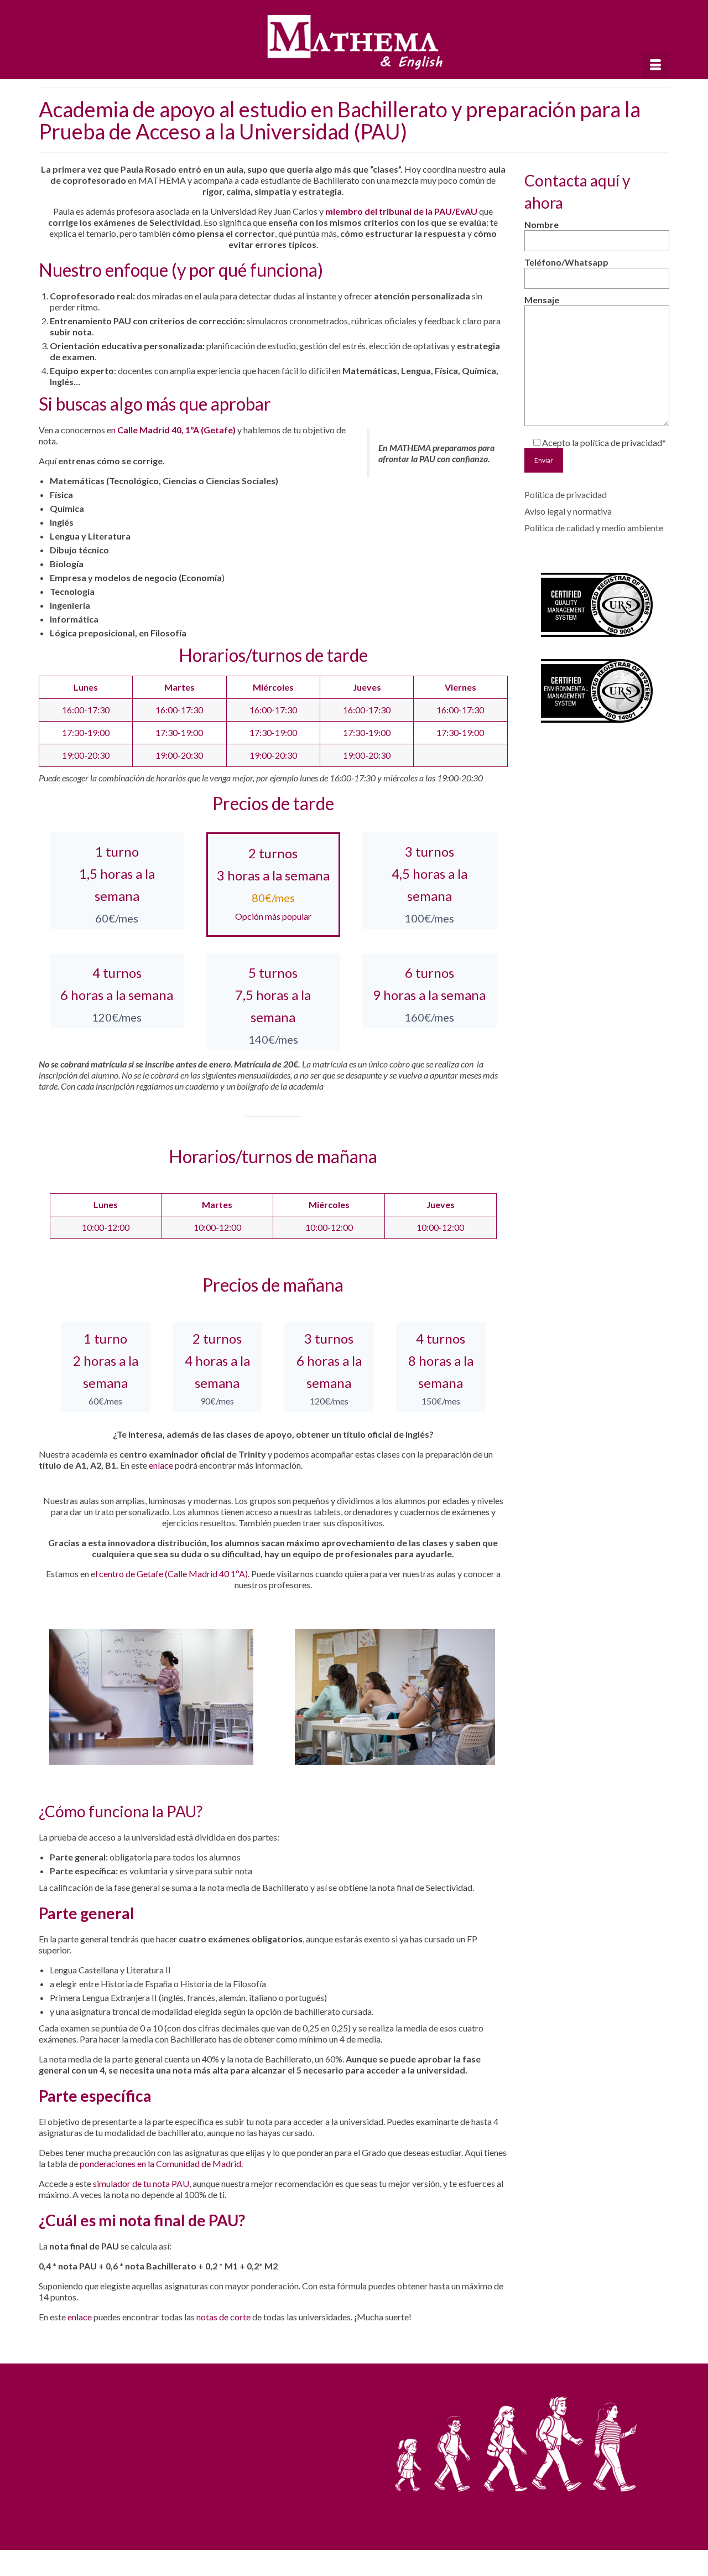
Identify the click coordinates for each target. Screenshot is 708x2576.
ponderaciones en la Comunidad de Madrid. (161, 2163)
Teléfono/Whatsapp (566, 262)
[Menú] (655, 65)
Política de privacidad (566, 494)
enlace (161, 1465)
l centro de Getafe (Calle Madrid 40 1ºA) (171, 1574)
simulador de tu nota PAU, (143, 2183)
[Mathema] (354, 43)
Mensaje (542, 300)
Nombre (542, 224)
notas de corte (223, 2317)
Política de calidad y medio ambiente (594, 528)
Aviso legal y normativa (568, 511)
